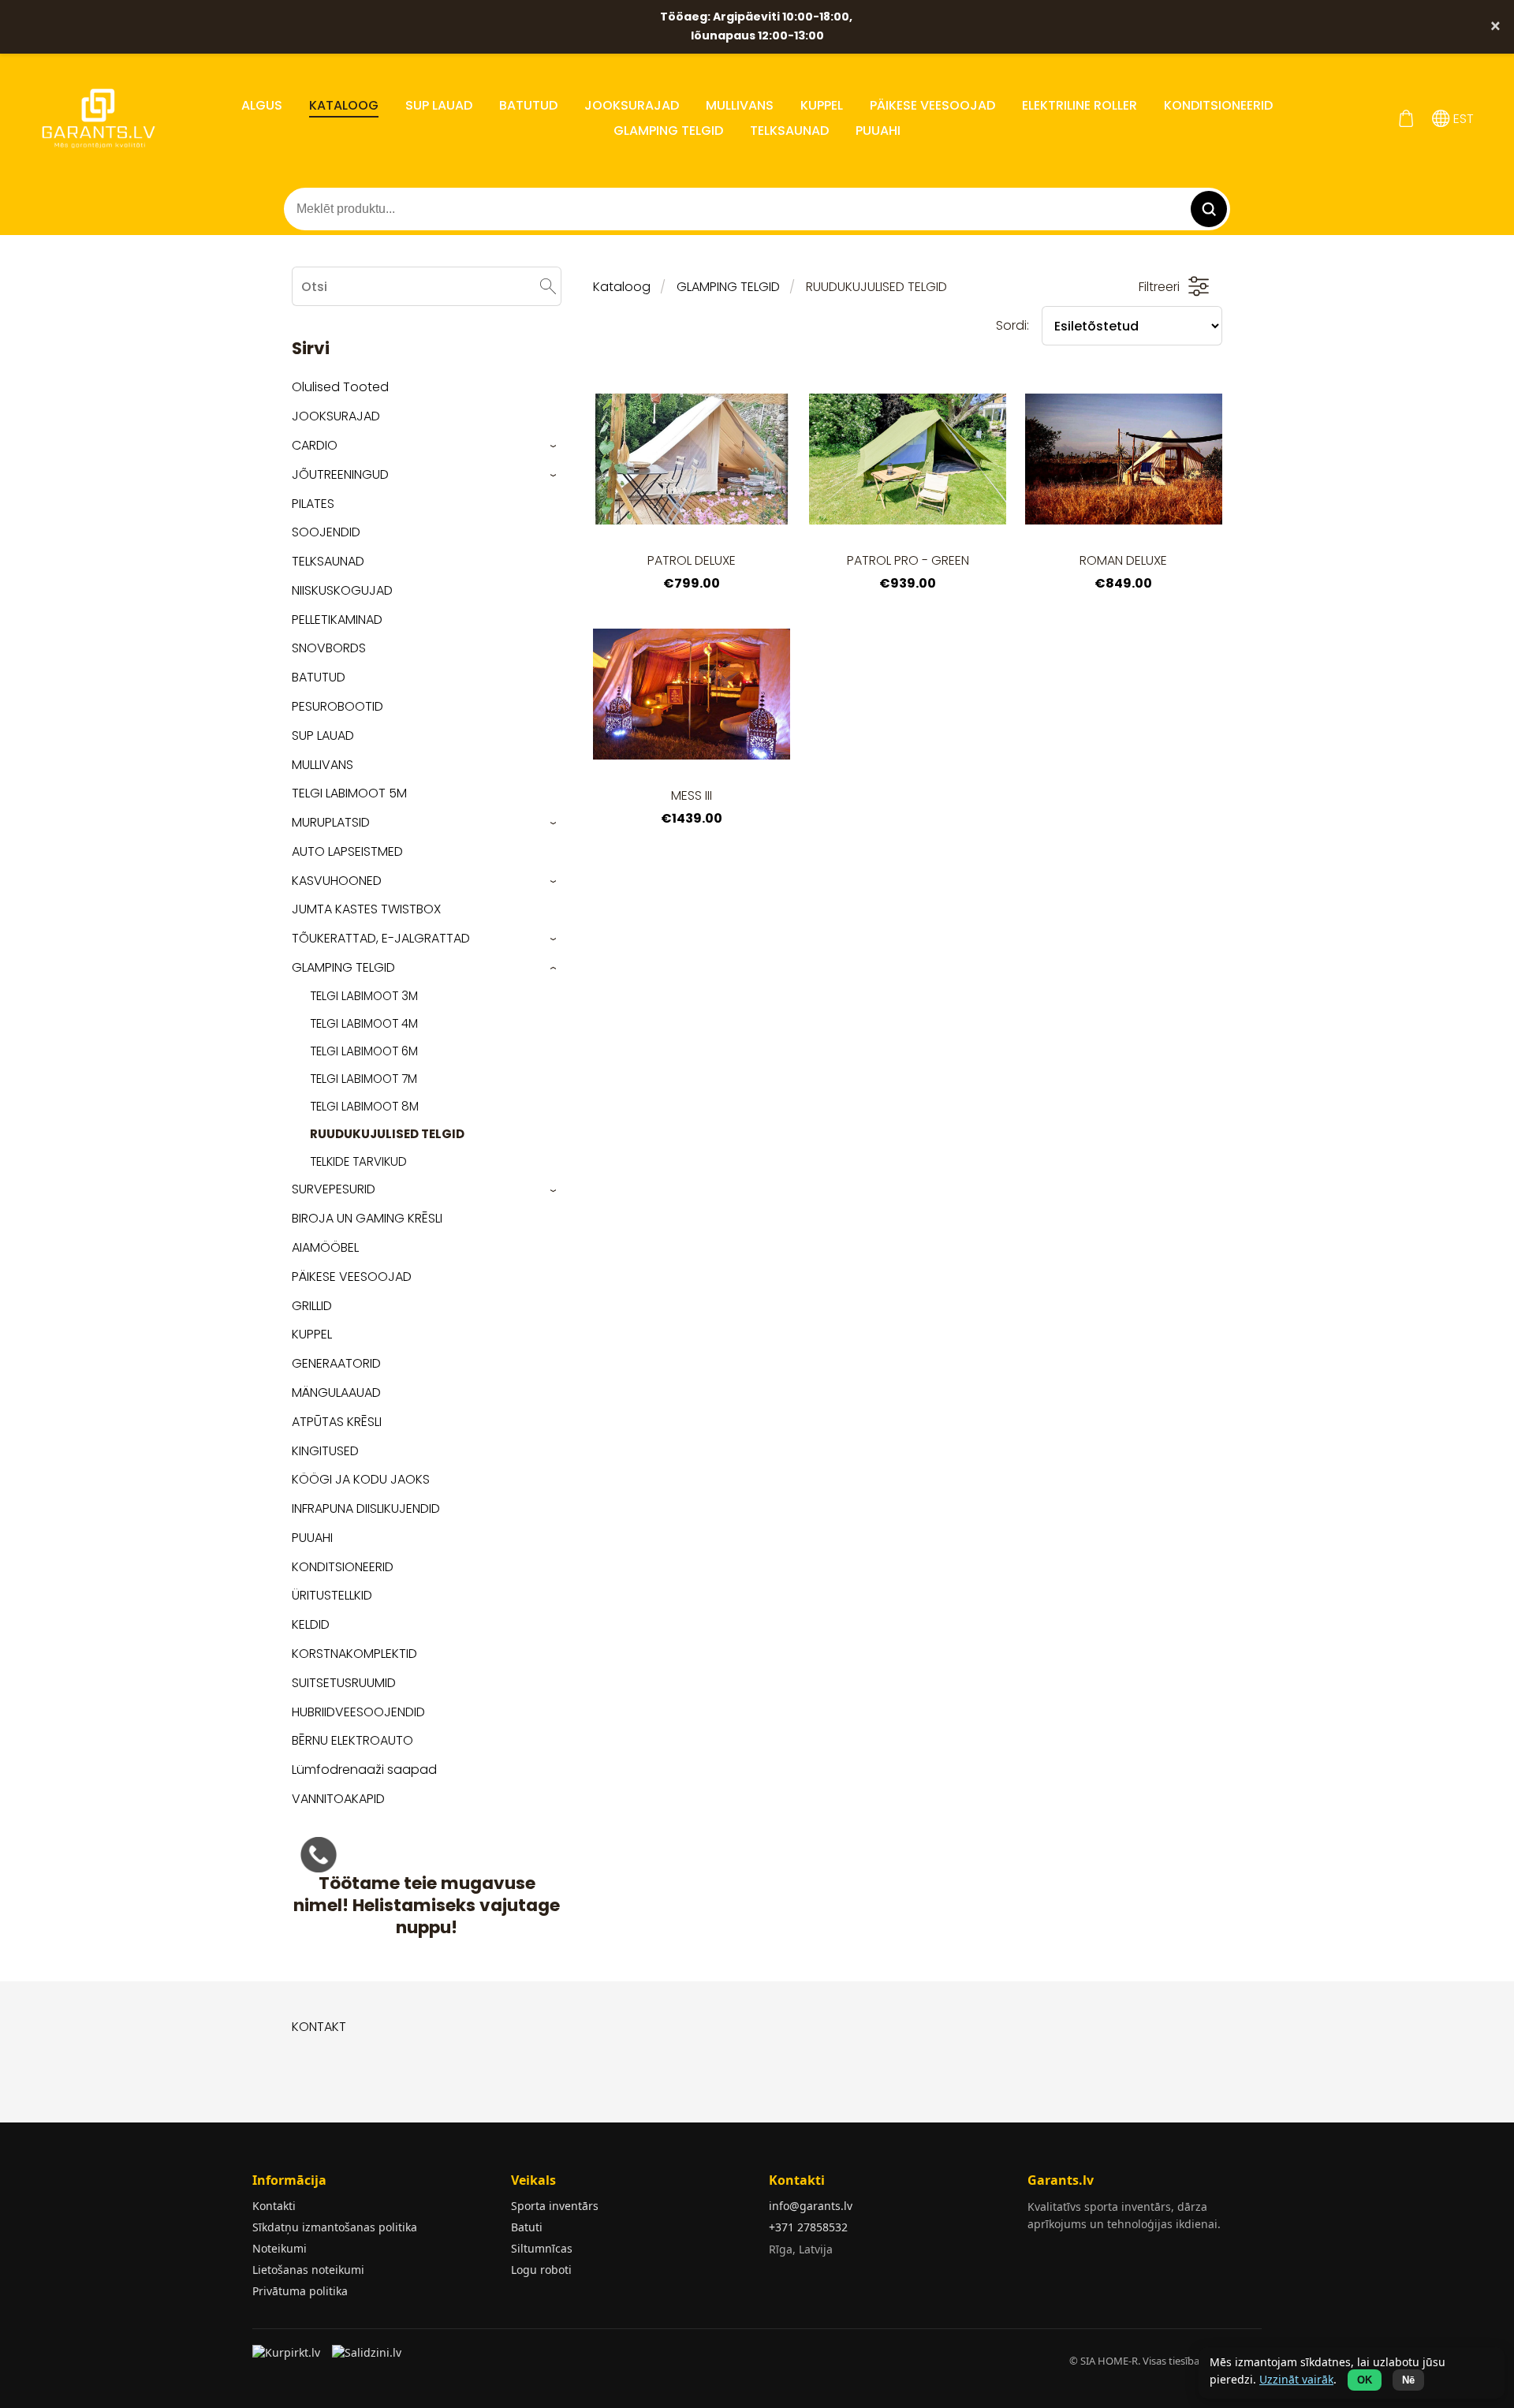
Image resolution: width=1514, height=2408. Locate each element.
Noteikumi (280, 2248)
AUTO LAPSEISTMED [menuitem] (347, 851)
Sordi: (1012, 325)
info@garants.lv (811, 2206)
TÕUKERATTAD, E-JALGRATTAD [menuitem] (381, 938)
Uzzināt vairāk (1296, 2379)
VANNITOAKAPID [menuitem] (338, 1799)
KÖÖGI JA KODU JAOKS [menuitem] (361, 1479)
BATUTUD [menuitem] (528, 105)
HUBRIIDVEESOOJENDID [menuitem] (358, 1712)
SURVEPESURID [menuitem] (334, 1189)
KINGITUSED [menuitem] (325, 1451)
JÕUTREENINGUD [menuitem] (340, 474)
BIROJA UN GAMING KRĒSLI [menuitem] (367, 1218)
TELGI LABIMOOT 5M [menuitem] (349, 793)
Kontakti (274, 2206)
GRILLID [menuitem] (312, 1306)
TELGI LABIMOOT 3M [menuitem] (364, 996)
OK (1365, 2380)
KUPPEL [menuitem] (822, 105)
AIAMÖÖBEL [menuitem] (325, 1247)
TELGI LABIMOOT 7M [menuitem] (364, 1079)
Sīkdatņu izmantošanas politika (335, 2227)
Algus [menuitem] (262, 105)
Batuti (527, 2227)
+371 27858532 (808, 2227)
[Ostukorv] (1406, 119)
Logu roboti (541, 2270)
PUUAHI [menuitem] (878, 131)
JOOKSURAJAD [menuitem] (632, 105)
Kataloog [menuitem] (344, 105)
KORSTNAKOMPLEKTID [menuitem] (354, 1654)
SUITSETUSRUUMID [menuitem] (344, 1683)
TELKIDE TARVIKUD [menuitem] (358, 1161)
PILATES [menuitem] (313, 504)
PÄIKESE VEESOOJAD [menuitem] (932, 105)
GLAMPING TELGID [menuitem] (668, 131)
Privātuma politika (300, 2291)
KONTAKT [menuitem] (319, 2027)
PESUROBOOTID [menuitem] (337, 706)
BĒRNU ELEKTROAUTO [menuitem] (352, 1740)
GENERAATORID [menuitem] (336, 1363)
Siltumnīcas (542, 2248)
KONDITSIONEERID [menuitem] (1218, 105)
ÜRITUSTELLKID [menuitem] (332, 1595)
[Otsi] (548, 286)
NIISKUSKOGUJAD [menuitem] (342, 590)
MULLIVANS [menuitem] (740, 105)
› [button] (554, 446)
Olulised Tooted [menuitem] (340, 387)
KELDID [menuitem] (311, 1624)
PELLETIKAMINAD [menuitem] (337, 620)
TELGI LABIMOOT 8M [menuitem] (364, 1106)
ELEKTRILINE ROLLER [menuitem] (1080, 105)
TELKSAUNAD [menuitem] (789, 131)
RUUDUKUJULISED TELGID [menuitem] (387, 1134)
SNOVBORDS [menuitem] (329, 648)
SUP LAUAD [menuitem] (439, 105)
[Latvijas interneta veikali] (288, 2358)
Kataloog (622, 287)
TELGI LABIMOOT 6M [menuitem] (364, 1051)
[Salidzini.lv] (368, 2358)
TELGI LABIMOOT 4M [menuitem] (364, 1023)
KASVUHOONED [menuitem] (337, 881)
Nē (1408, 2380)
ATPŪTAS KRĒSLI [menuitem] (337, 1422)
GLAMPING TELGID (728, 287)
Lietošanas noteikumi (308, 2270)
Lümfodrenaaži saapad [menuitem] (364, 1770)
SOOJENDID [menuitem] (326, 532)
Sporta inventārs (555, 2206)
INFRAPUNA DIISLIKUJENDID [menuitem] (366, 1508)
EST (1462, 119)
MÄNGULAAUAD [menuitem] (336, 1393)
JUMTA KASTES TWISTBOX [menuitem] (366, 909)
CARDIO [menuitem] (315, 445)
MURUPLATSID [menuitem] (331, 822)
